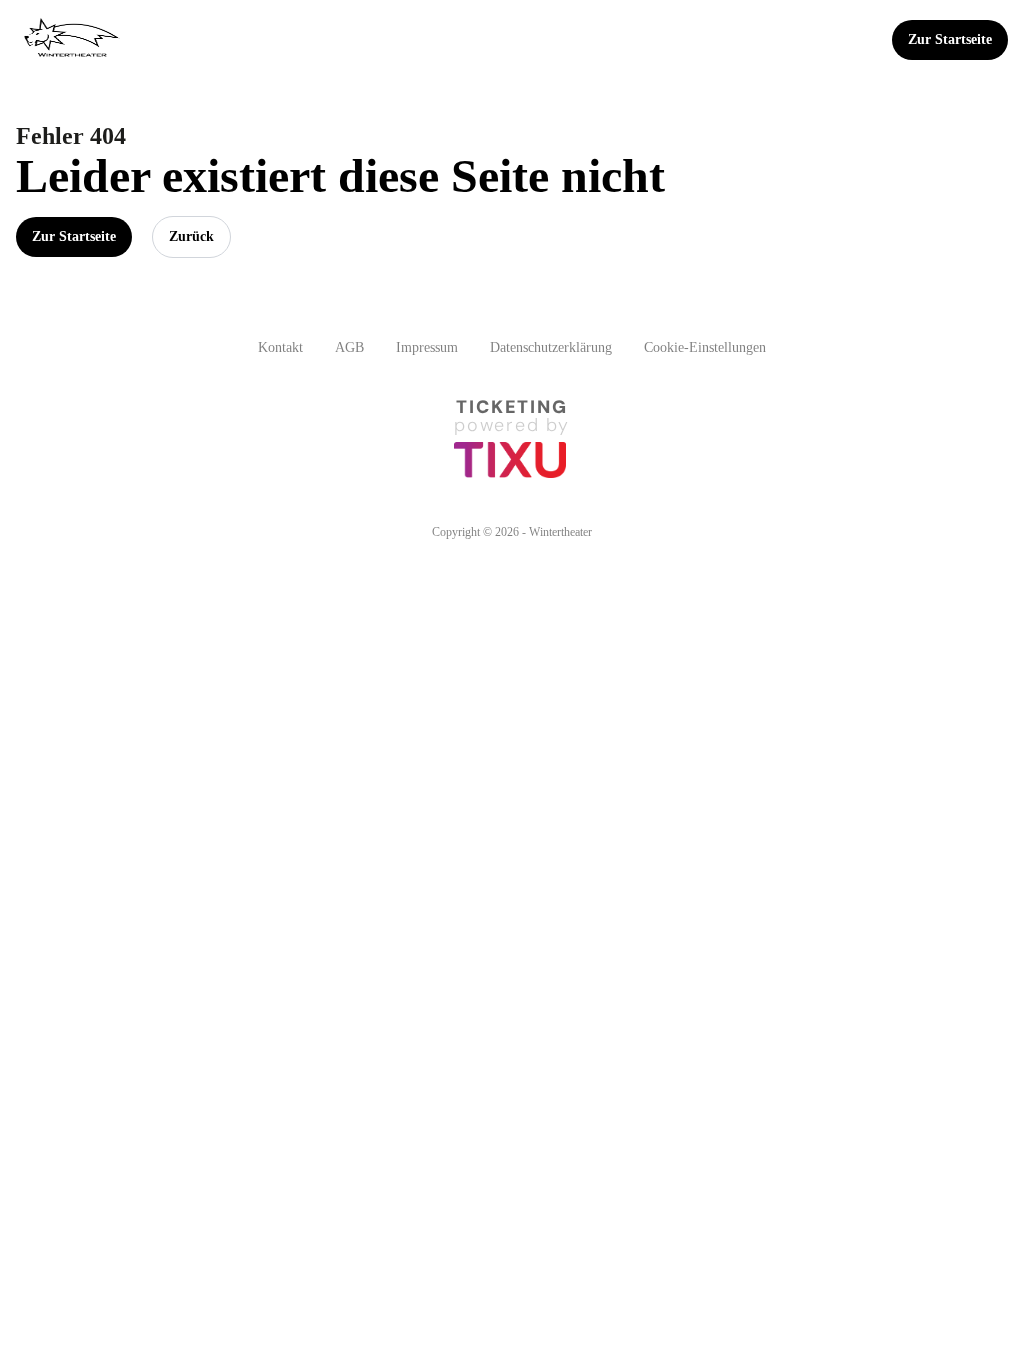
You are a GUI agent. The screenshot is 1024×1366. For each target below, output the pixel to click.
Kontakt (280, 347)
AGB (349, 347)
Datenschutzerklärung (551, 347)
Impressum (427, 347)
